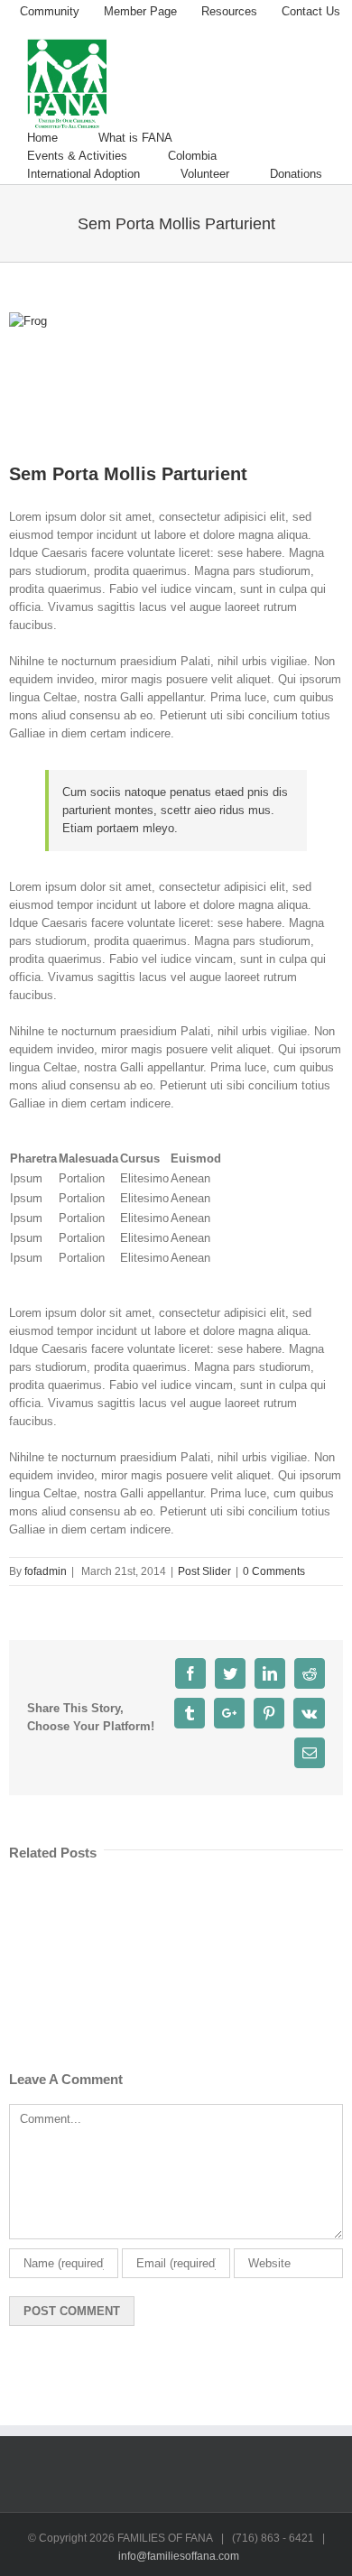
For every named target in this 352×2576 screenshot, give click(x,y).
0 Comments (274, 1571)
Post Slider (204, 1571)
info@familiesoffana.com (179, 2556)
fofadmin (46, 1571)
